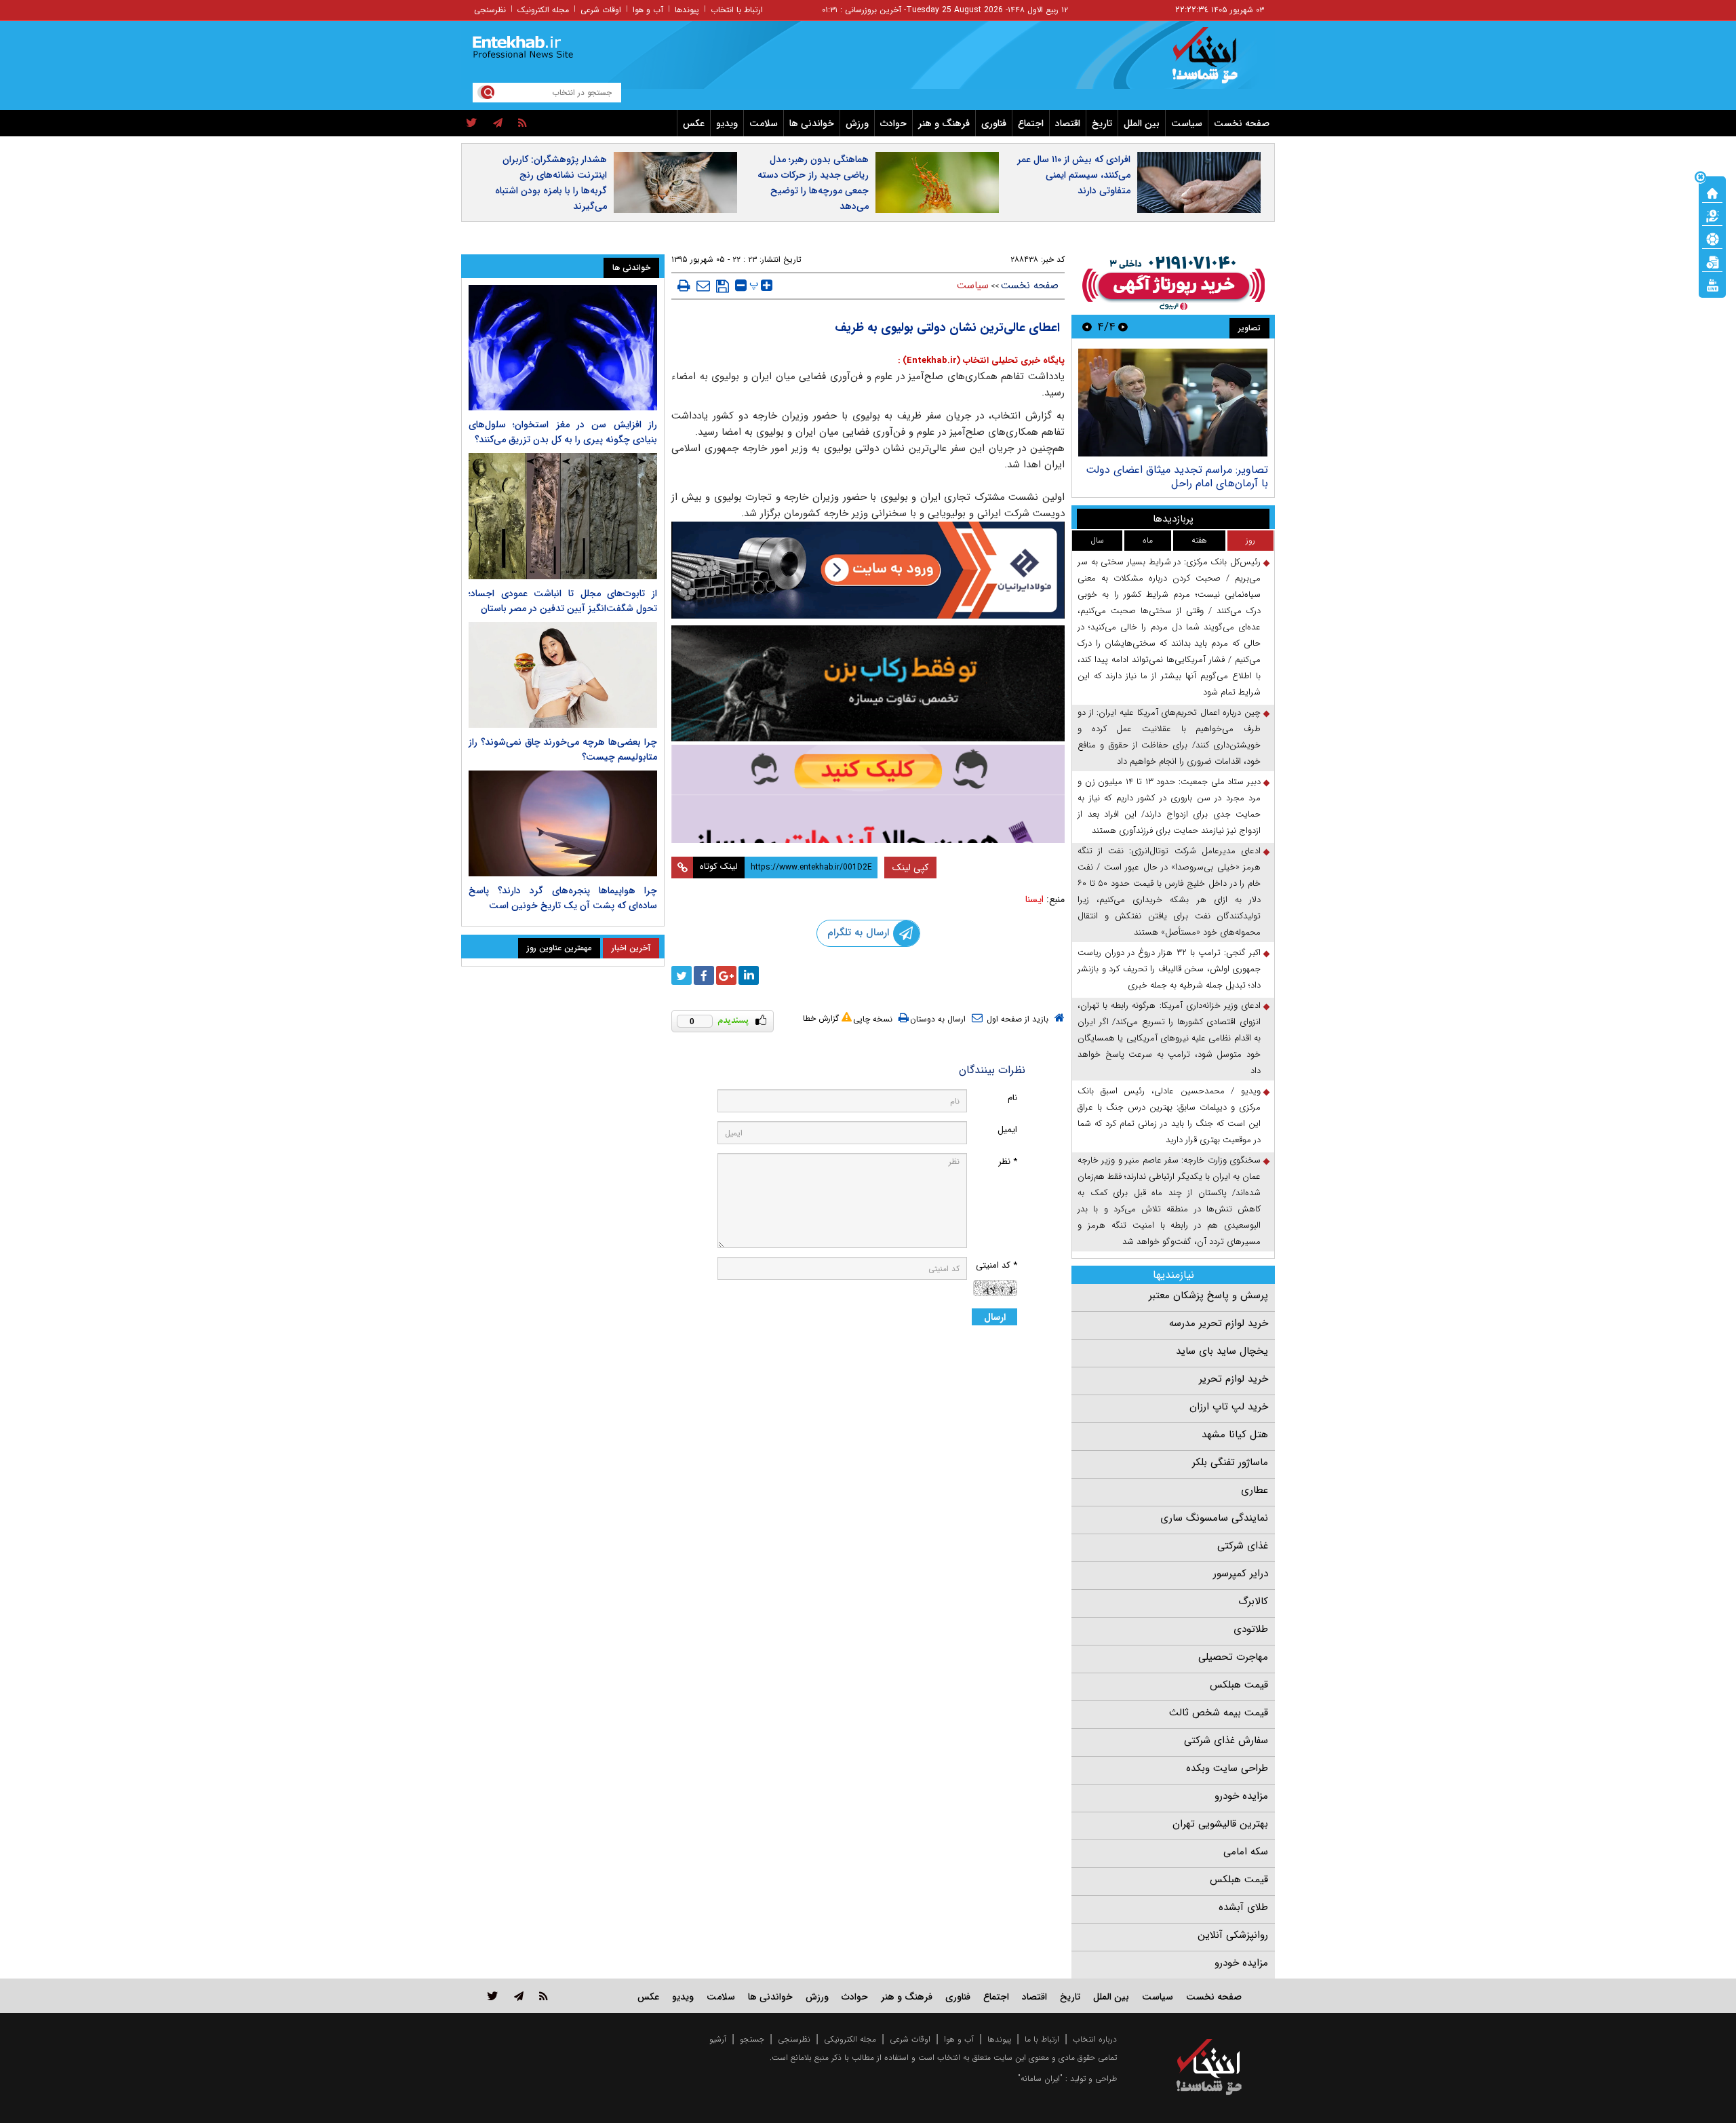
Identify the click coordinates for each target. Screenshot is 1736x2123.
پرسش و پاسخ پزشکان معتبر (1208, 1296)
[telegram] (498, 123)
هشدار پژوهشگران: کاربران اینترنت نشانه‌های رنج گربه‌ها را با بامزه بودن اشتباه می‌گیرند (551, 183)
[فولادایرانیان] (868, 570)
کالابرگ (1253, 1601)
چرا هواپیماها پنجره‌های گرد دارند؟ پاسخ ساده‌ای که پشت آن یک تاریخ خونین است (563, 898)
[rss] (522, 123)
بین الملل (1142, 123)
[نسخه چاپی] (684, 286)
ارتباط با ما (1042, 2039)
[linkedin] (749, 975)
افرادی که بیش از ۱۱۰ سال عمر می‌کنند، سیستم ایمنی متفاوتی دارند (1074, 175)
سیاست (1187, 123)
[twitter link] (493, 1996)
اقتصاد (1068, 123)
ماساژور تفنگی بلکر (1230, 1462)
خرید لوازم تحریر (1234, 1379)
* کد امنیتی (997, 1265)
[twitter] (472, 123)
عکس (694, 123)
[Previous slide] (1123, 327)
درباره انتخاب (1095, 2039)
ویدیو (727, 123)
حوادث (893, 123)
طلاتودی (1251, 1629)
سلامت (764, 123)
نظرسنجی (490, 10)
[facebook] (704, 975)
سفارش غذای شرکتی (1226, 1740)
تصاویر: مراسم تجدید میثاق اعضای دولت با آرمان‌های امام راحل (1177, 476)
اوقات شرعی (601, 10)
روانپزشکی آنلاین (1233, 1935)
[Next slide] (1087, 327)
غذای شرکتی (1243, 1546)
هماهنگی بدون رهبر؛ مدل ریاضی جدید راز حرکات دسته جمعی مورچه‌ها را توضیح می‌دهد (813, 183)
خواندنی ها (812, 123)
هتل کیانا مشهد (1235, 1435)
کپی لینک (910, 868)
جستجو (752, 2039)
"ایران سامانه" (1040, 2079)
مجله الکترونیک (543, 10)
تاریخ (1102, 123)
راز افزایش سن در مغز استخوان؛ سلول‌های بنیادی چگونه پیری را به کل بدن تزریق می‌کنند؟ (563, 432)
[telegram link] (519, 1996)
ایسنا (1034, 899)
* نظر (1008, 1162)
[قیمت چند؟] (1712, 215)
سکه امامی (1246, 1852)
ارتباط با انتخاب (737, 10)
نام (1012, 1098)
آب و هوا (648, 10)
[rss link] (544, 1996)
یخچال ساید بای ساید (1222, 1351)
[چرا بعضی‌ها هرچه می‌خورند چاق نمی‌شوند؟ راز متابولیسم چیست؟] (563, 675)
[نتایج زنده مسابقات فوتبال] (1712, 284)
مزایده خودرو (1241, 1796)
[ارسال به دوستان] (703, 286)
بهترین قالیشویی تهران (1220, 1824)
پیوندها (687, 10)
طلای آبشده (1243, 1907)
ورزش (857, 123)
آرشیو (718, 2039)
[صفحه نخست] (1712, 192)
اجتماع (1031, 123)
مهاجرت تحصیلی (1233, 1657)
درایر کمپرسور (1241, 1574)
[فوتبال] (1712, 238)
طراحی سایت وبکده (1227, 1768)
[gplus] (726, 975)
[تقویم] (1712, 261)
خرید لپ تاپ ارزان (1229, 1407)
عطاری (1255, 1490)
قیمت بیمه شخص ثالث (1219, 1713)
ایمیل (1007, 1130)
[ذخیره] (723, 286)
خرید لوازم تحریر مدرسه (1219, 1323)
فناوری (994, 123)
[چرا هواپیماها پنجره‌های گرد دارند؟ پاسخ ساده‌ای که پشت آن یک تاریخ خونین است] (563, 823)
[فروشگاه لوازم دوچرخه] (868, 683)
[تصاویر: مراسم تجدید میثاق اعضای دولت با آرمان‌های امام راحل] (1173, 403)
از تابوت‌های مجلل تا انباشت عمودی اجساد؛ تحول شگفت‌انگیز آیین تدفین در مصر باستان (563, 601)
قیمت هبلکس (1239, 1685)
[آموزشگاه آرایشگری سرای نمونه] (868, 794)
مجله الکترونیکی (850, 2039)
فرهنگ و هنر (944, 123)
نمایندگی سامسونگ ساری (1214, 1518)
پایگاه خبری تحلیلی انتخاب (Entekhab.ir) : (981, 361)
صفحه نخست (1242, 123)
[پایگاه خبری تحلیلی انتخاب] (1216, 62)
